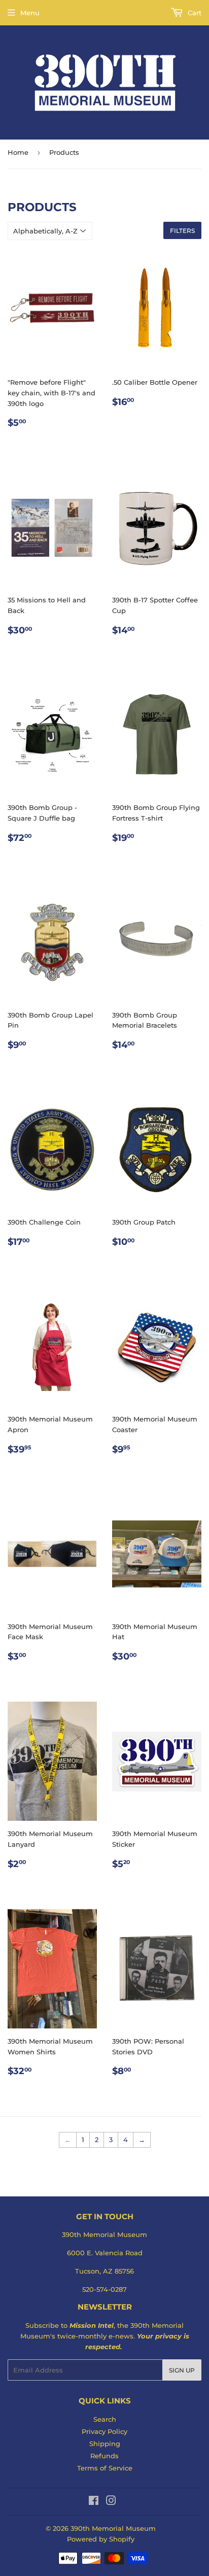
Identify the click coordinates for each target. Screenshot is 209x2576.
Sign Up (182, 2370)
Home (18, 152)
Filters (182, 231)
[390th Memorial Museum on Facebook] (94, 2502)
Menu (30, 13)
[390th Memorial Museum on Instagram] (111, 2502)
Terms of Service (105, 2468)
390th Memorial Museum (113, 2528)
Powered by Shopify (101, 2539)
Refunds (104, 2456)
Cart (194, 13)
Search (105, 2419)
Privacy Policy (104, 2431)
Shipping (105, 2444)
